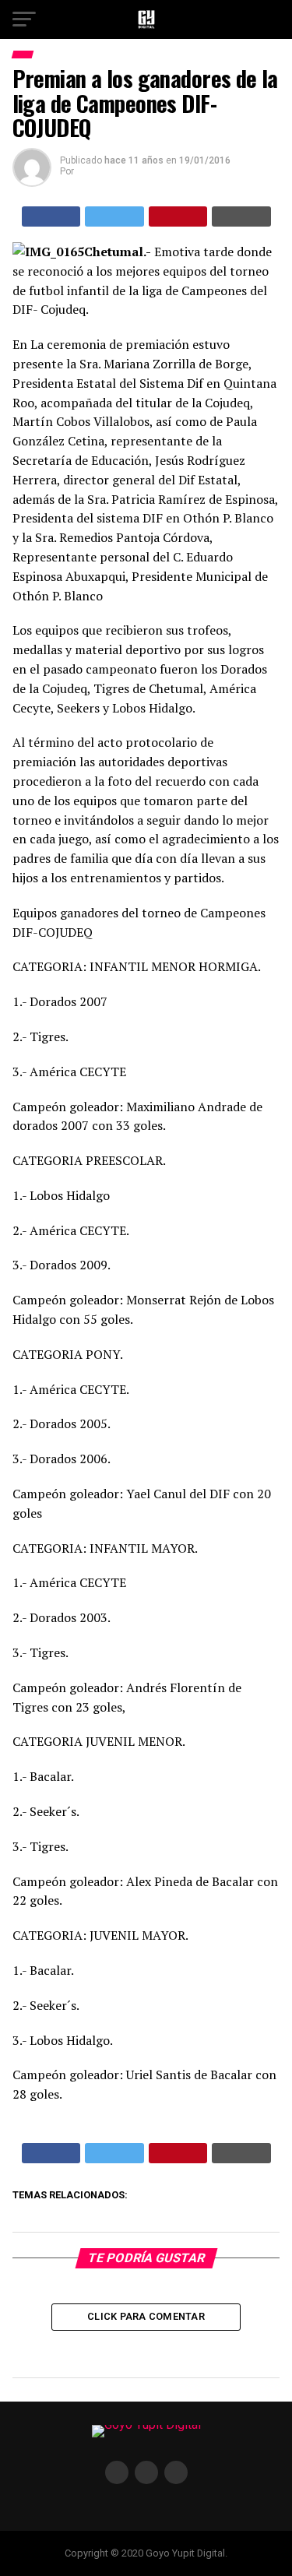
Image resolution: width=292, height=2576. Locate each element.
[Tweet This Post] (114, 216)
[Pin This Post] (178, 216)
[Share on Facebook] (51, 216)
